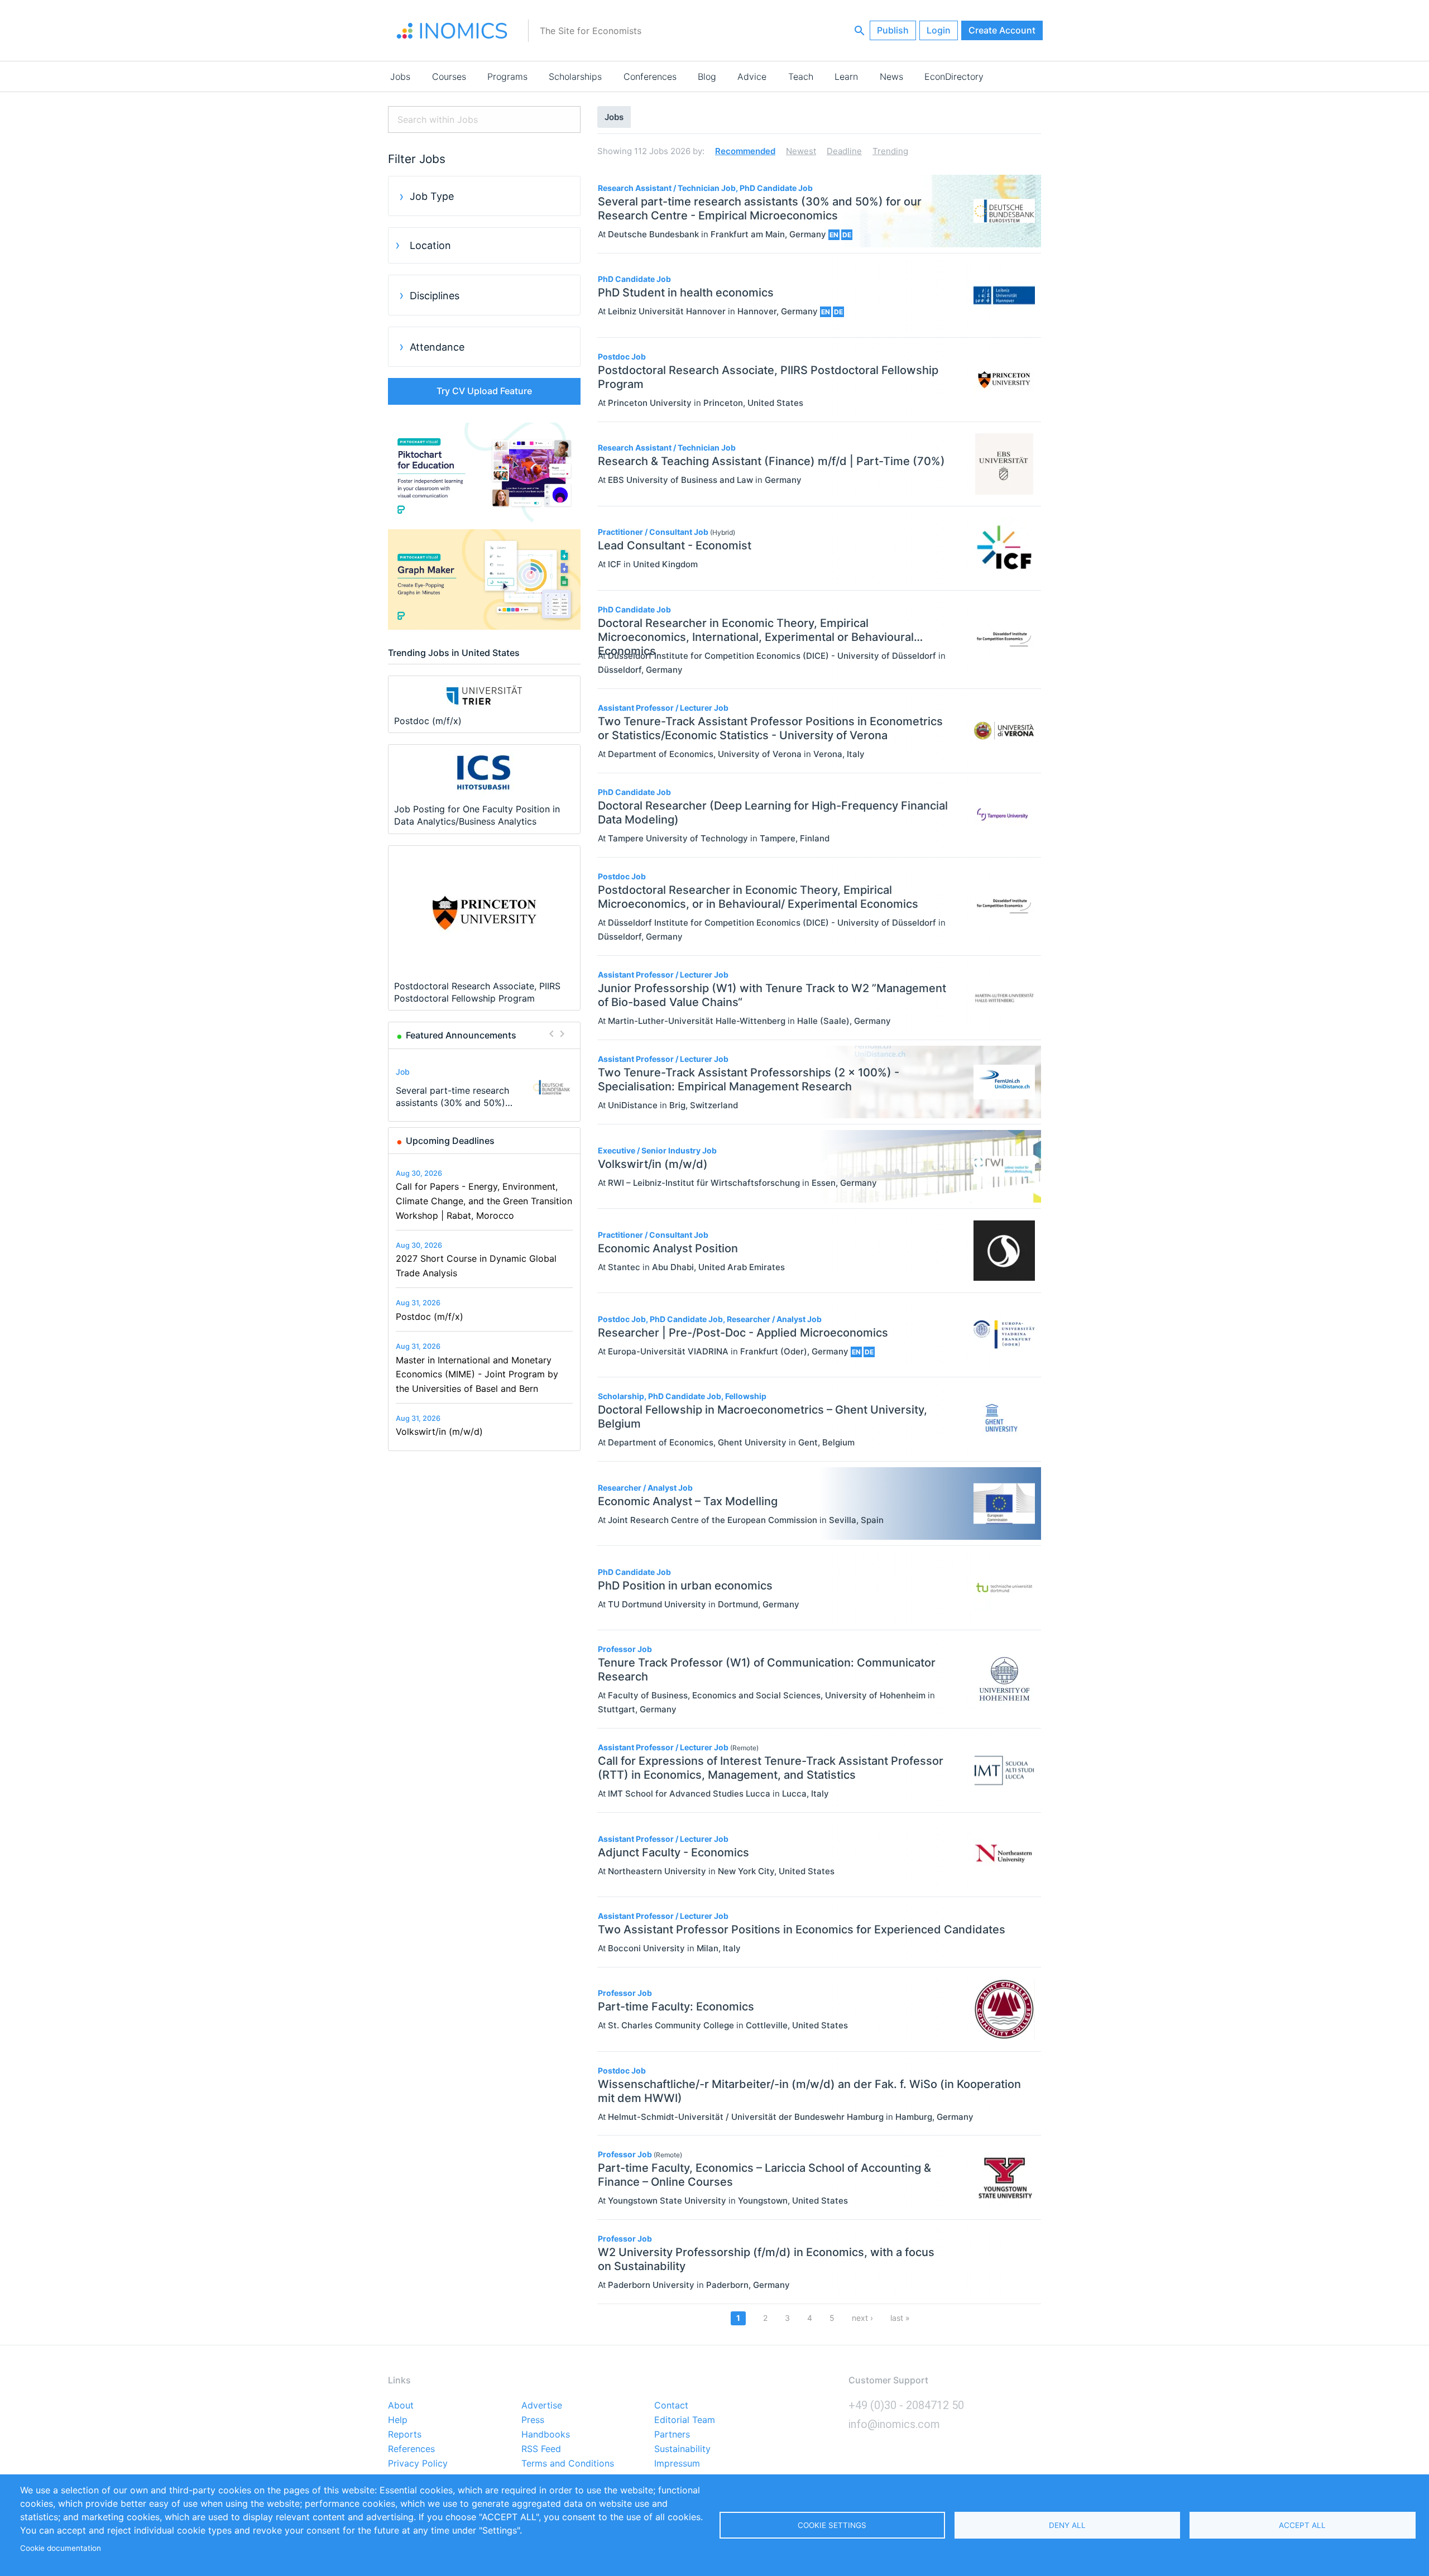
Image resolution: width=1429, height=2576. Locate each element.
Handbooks (546, 2435)
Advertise (542, 2406)
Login (939, 30)
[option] (485, 1087)
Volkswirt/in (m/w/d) (439, 1431)
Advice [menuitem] (752, 76)
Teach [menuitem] (801, 76)
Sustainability (682, 2449)
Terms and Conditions (568, 2464)
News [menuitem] (891, 76)
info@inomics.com (894, 2424)
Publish (893, 30)
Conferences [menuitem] (650, 76)
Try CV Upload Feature (484, 391)
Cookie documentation (61, 2548)
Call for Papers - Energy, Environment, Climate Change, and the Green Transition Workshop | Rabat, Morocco (484, 1201)
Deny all (1067, 2525)
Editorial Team (685, 2420)
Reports (405, 2435)
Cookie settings (832, 2525)
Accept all (1302, 2525)
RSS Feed (541, 2449)
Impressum (677, 2464)
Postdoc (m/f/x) (430, 1316)
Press (533, 2420)
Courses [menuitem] (449, 76)
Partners (672, 2435)
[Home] (452, 31)
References (411, 2449)
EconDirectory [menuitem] (954, 76)
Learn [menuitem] (846, 76)
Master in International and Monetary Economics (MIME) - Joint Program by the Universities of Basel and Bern (477, 1374)
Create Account (1002, 30)
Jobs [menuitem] (400, 76)
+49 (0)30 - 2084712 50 (906, 2405)
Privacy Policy (418, 2464)
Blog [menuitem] (707, 76)
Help (398, 2420)
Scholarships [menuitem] (575, 76)
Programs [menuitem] (507, 76)
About (401, 2406)
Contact (671, 2406)
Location (430, 245)
